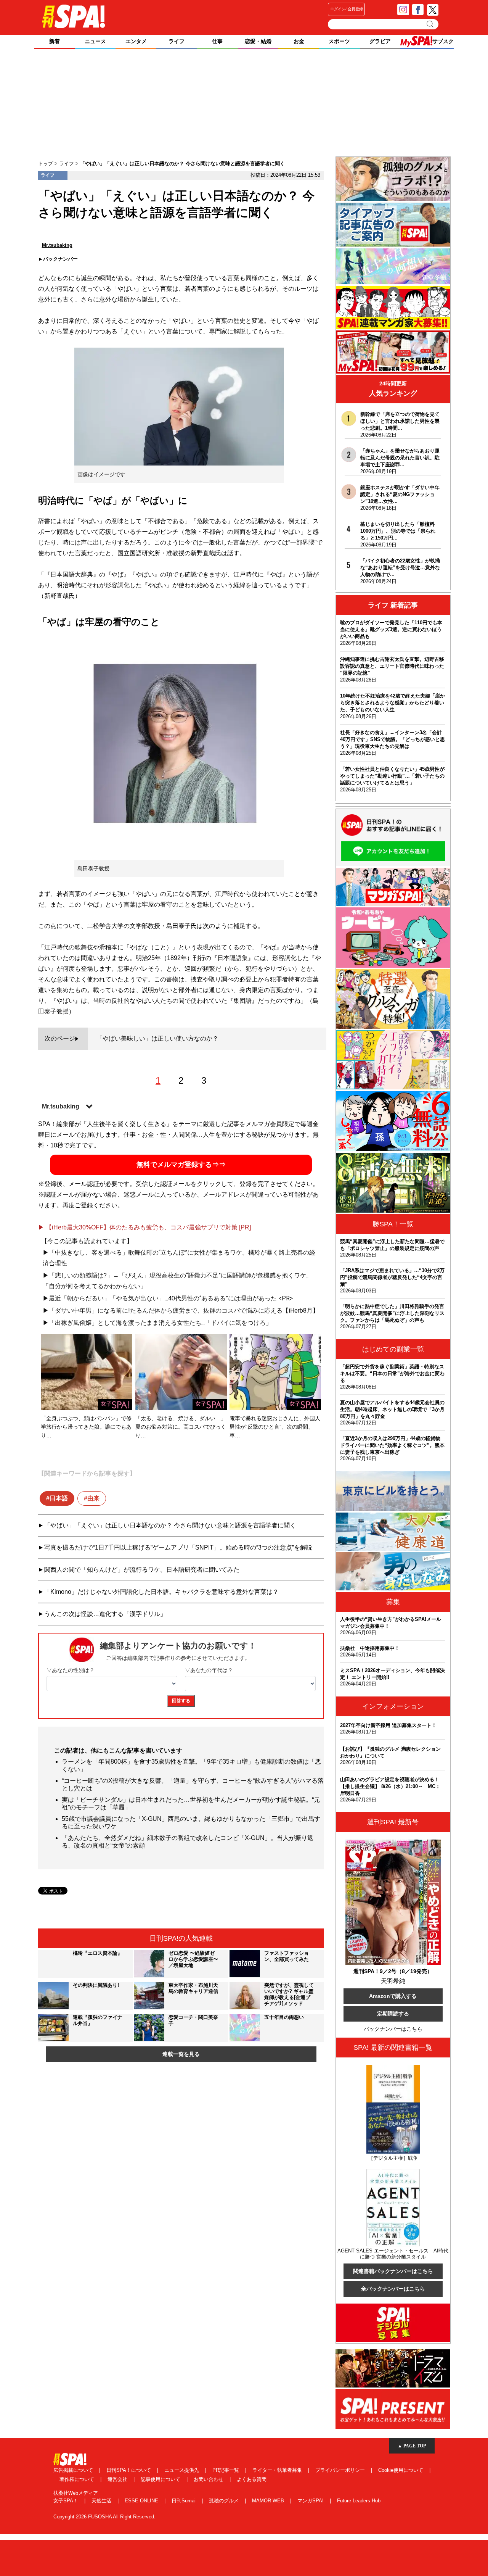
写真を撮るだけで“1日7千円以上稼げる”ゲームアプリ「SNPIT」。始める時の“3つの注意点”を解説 (178, 1547)
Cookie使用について (401, 2470)
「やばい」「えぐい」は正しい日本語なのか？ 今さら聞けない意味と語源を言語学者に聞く (170, 1525)
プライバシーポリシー (341, 2470)
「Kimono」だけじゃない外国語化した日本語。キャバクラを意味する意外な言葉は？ (161, 1592)
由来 (93, 1498)
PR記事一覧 (226, 2470)
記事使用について (161, 2479)
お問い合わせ (209, 2479)
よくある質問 (252, 2479)
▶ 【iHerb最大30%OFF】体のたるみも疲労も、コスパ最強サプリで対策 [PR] (144, 1227)
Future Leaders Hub (359, 2501)
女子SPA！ (67, 2501)
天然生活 (102, 2501)
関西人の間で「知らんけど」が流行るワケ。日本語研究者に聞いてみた (142, 1570)
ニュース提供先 (182, 2470)
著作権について (78, 2479)
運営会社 (118, 2479)
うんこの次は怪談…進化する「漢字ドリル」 (105, 1614)
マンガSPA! (311, 2501)
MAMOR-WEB (269, 2501)
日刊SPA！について (129, 2470)
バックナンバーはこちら (393, 2029)
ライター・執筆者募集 (278, 2470)
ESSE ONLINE (142, 2501)
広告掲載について (74, 2470)
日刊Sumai (184, 2501)
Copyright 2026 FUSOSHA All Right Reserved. (104, 2517)
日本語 (59, 1498)
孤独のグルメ (225, 2501)
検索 (431, 24)
